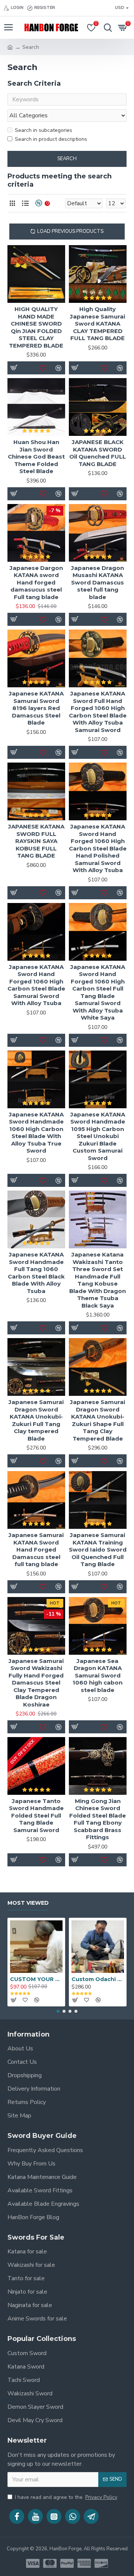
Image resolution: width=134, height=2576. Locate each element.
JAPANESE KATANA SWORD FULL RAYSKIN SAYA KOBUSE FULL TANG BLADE (36, 841)
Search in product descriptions (51, 139)
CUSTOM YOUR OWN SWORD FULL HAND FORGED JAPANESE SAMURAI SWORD (36, 1979)
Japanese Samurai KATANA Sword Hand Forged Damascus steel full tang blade (36, 1550)
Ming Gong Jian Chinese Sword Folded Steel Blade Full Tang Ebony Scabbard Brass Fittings (98, 1819)
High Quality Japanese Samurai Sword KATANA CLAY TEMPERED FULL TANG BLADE (98, 324)
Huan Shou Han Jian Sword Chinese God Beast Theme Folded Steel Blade (36, 457)
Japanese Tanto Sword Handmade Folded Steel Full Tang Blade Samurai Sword (36, 1815)
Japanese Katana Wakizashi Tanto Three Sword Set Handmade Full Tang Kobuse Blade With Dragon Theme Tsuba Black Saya (98, 1280)
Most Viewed (28, 1903)
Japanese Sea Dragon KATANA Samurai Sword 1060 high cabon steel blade (98, 1675)
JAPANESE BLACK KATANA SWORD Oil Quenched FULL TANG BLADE (98, 453)
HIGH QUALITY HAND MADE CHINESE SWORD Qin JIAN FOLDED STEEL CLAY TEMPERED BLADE (36, 327)
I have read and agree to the (66, 2497)
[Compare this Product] (59, 1181)
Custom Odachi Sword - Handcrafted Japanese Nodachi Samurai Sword (98, 1979)
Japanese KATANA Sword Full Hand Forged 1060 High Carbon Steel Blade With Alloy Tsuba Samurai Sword (98, 712)
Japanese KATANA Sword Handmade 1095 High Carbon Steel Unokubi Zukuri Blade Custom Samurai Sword (98, 1136)
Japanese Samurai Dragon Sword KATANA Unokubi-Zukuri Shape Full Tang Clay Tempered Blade (98, 1420)
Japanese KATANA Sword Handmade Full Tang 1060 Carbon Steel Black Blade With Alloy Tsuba (36, 1273)
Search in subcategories (44, 130)
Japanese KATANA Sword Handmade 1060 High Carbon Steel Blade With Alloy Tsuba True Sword (36, 1133)
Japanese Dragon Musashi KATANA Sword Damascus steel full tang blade (98, 582)
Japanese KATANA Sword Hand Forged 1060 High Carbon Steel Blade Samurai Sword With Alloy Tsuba (36, 985)
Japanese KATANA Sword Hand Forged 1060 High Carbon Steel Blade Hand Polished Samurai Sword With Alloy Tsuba (98, 848)
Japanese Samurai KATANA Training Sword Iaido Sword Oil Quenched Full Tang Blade (98, 1550)
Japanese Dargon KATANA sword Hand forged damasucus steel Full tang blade (36, 582)
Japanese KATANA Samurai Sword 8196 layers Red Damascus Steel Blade (36, 708)
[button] (58, 2011)
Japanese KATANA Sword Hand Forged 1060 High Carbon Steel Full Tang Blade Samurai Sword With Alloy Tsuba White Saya (98, 992)
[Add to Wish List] (43, 1181)
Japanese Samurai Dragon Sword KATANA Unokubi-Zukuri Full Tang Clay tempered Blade (36, 1420)
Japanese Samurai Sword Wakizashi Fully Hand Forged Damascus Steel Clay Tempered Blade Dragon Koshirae (36, 1683)
